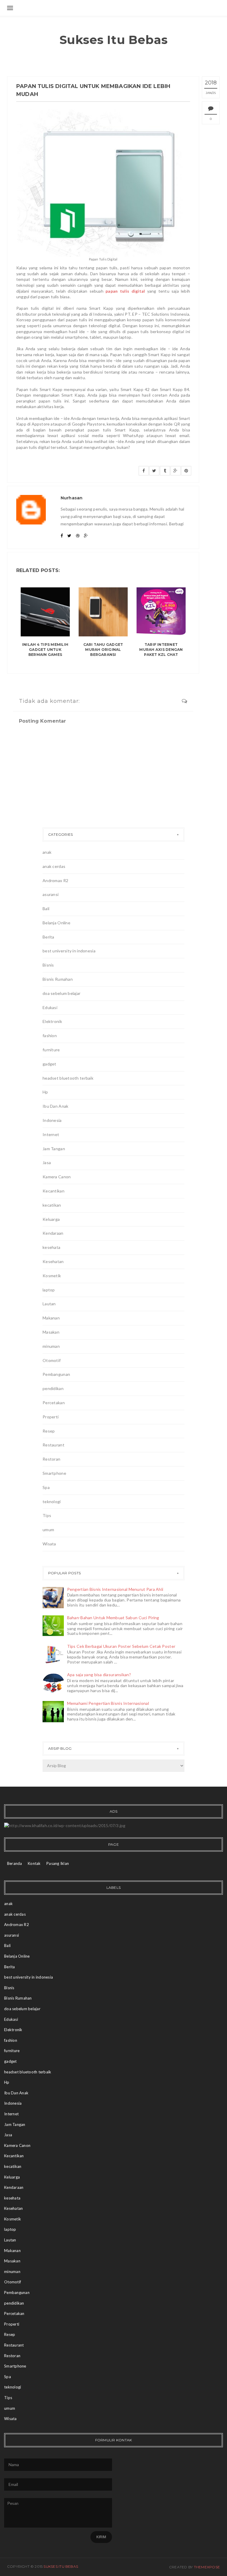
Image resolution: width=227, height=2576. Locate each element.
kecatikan (52, 1205)
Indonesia (52, 1120)
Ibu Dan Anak (55, 1106)
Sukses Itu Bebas (114, 40)
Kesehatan (53, 1261)
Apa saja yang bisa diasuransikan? (99, 1675)
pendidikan (53, 1388)
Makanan (51, 1318)
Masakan (51, 1332)
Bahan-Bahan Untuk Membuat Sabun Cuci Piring (113, 1618)
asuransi (51, 894)
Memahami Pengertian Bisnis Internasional (108, 1703)
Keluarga (51, 1219)
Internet (51, 1134)
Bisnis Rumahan (58, 979)
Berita (48, 937)
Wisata (49, 1544)
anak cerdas (54, 866)
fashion (50, 1036)
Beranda (15, 1863)
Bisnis (48, 965)
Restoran (51, 1459)
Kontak (34, 1863)
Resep (49, 1431)
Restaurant (53, 1445)
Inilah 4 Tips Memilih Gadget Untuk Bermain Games (45, 650)
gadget (50, 1064)
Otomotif (52, 1360)
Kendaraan (53, 1233)
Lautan (49, 1304)
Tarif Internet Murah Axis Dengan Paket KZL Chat (161, 650)
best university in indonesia (69, 951)
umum (48, 1530)
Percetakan (54, 1403)
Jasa (47, 1162)
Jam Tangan (54, 1149)
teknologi (52, 1502)
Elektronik (52, 1021)
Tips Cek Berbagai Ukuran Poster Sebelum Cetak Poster (121, 1646)
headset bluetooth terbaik (68, 1078)
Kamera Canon (57, 1177)
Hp (45, 1092)
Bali (46, 909)
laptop (49, 1290)
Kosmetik (52, 1276)
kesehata (51, 1247)
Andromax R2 (55, 880)
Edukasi (50, 1007)
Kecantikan (53, 1191)
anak (47, 852)
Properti (51, 1417)
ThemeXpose (207, 2567)
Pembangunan (56, 1374)
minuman (51, 1346)
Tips (47, 1515)
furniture (51, 1050)
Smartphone (54, 1473)
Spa (46, 1487)
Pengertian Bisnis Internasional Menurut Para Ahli (115, 1589)
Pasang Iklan (58, 1863)
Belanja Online (56, 923)
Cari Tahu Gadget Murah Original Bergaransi (103, 650)
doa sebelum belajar (61, 993)
